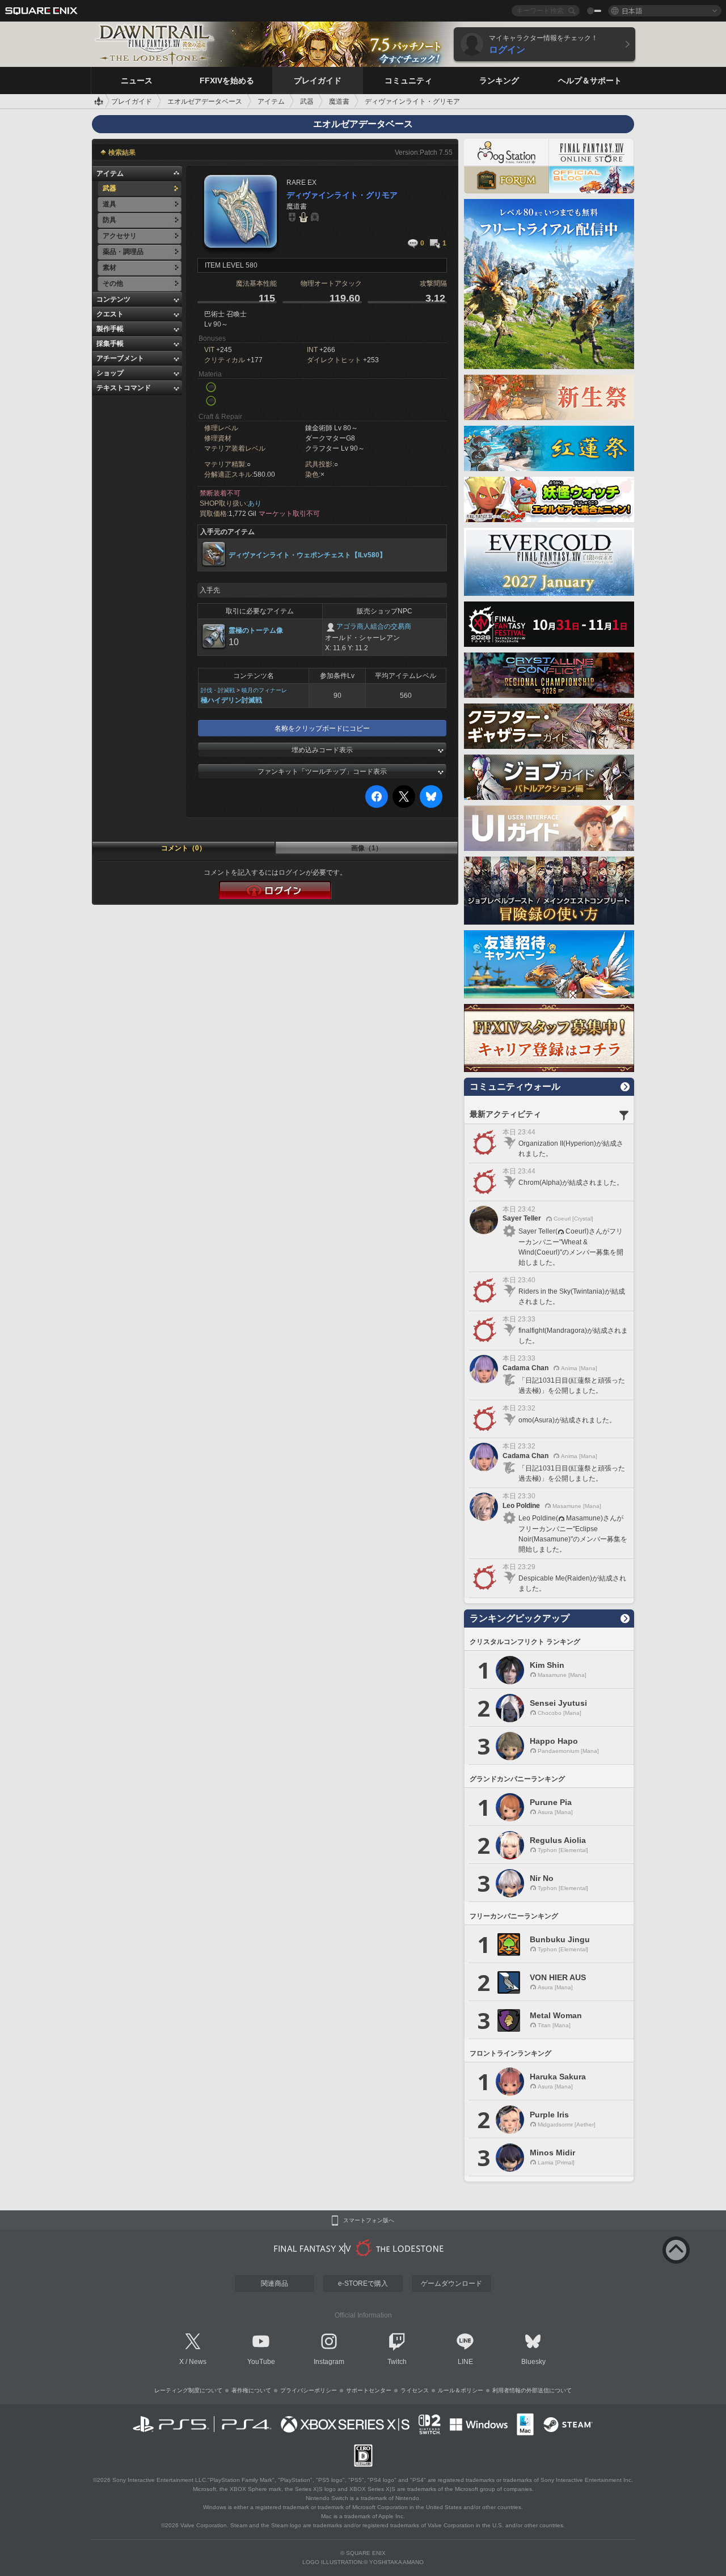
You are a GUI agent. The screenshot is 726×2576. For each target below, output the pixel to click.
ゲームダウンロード (451, 2283)
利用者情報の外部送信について (532, 2390)
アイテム (110, 173)
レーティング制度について (188, 2390)
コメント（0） (183, 848)
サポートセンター (369, 2390)
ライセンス (415, 2390)
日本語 (632, 10)
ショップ (110, 373)
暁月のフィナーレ (264, 690)
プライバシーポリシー (309, 2390)
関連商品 (275, 2283)
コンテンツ (113, 299)
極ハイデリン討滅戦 (231, 700)
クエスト (110, 314)
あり (255, 503)
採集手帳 (110, 344)
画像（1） (367, 848)
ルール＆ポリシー (461, 2390)
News (198, 2362)
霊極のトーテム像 (256, 630)
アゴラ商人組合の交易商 (374, 626)
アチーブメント (120, 358)
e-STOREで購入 (363, 2283)
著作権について (251, 2390)
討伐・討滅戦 (218, 690)
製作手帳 (110, 329)
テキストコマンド (124, 388)
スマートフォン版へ (369, 2221)
